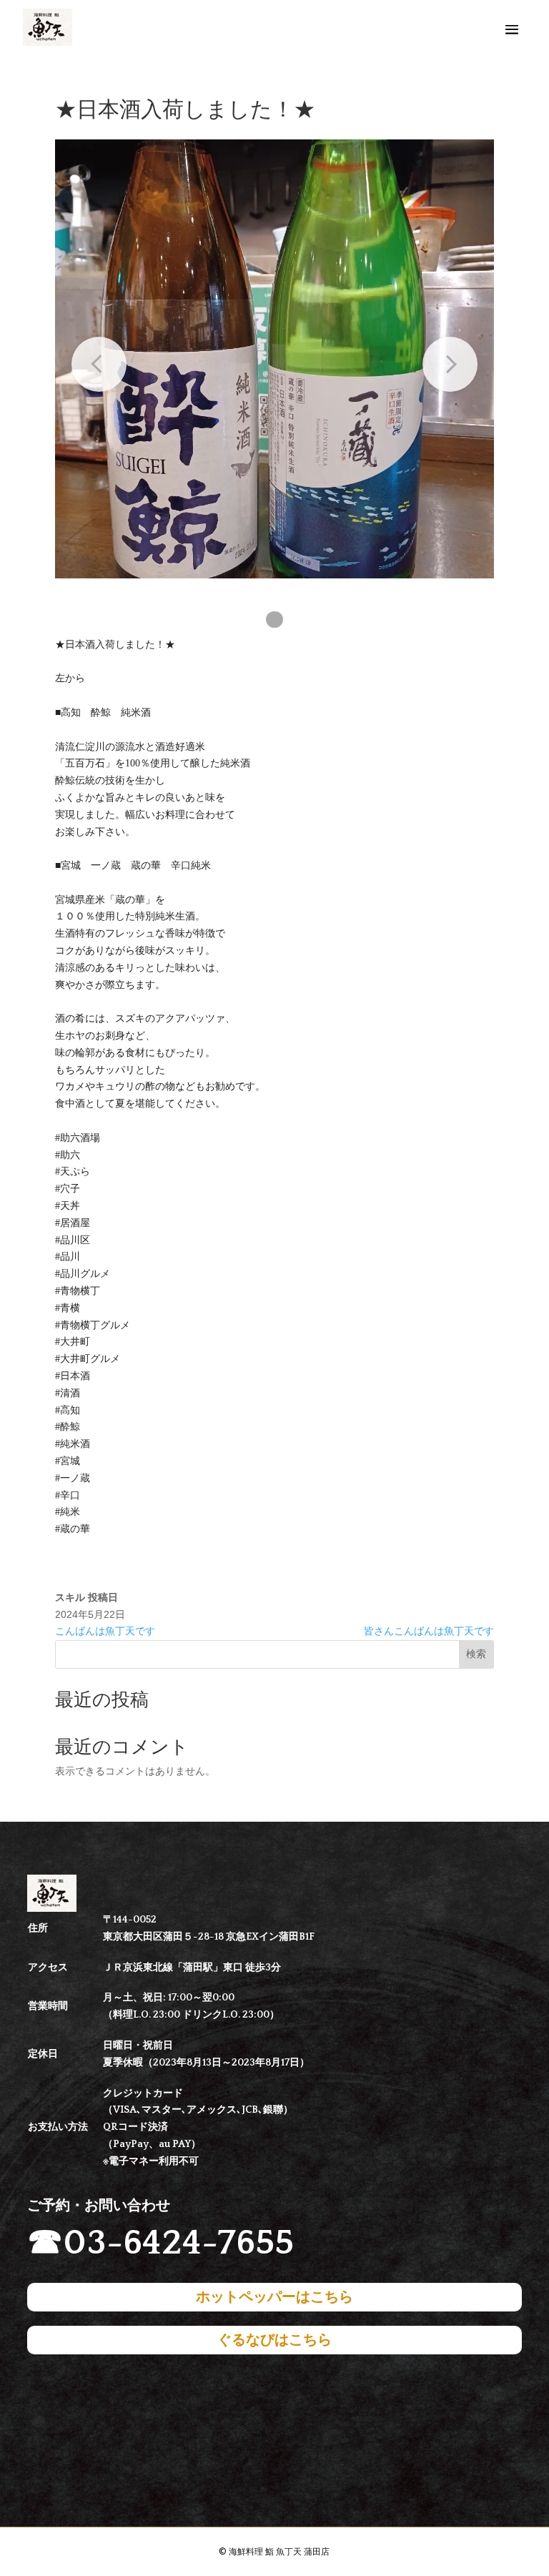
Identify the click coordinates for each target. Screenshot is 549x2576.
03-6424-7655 (178, 2243)
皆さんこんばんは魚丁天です (429, 1631)
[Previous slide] (99, 364)
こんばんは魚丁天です (105, 1631)
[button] (274, 620)
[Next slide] (450, 364)
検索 (476, 1654)
